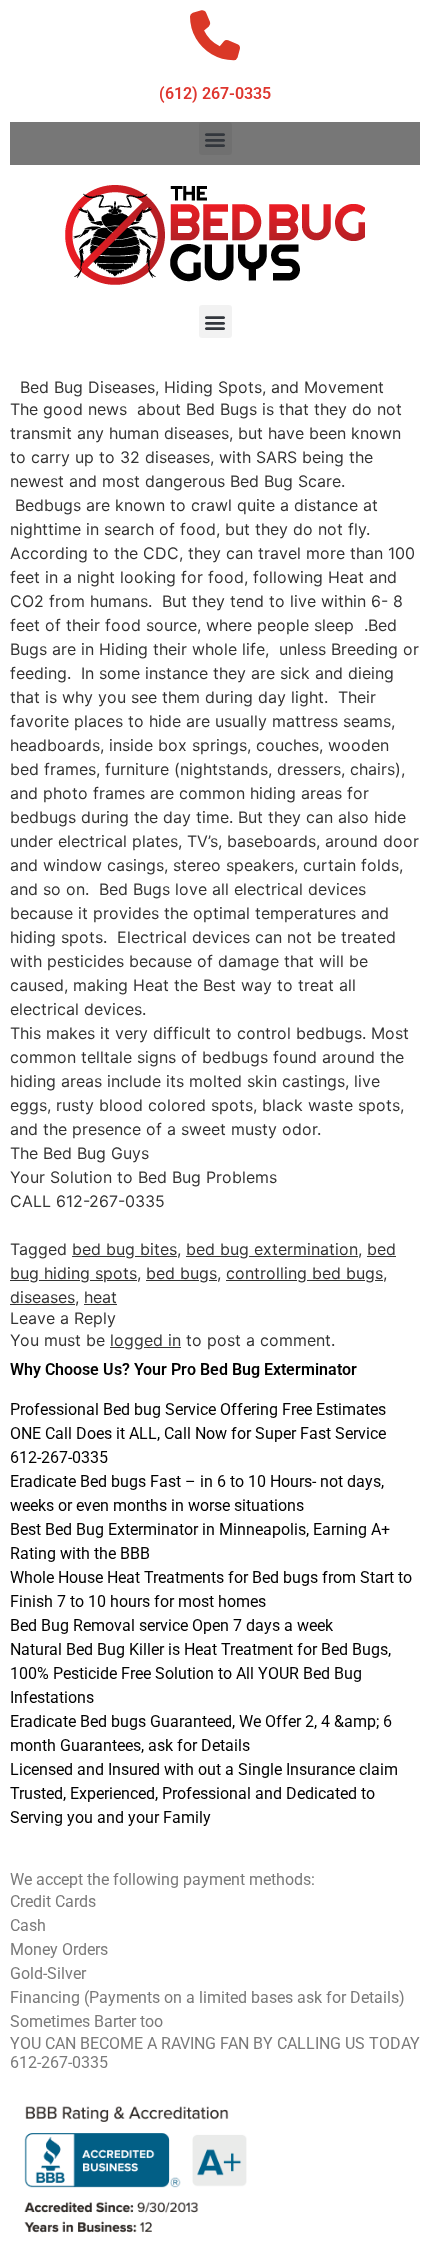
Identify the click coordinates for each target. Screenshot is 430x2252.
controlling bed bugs (304, 1273)
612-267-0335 (59, 2062)
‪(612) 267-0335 (215, 93)
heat (100, 1297)
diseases (42, 1297)
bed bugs (181, 1273)
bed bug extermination (272, 1249)
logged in (145, 1340)
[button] (215, 138)
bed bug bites (124, 1249)
